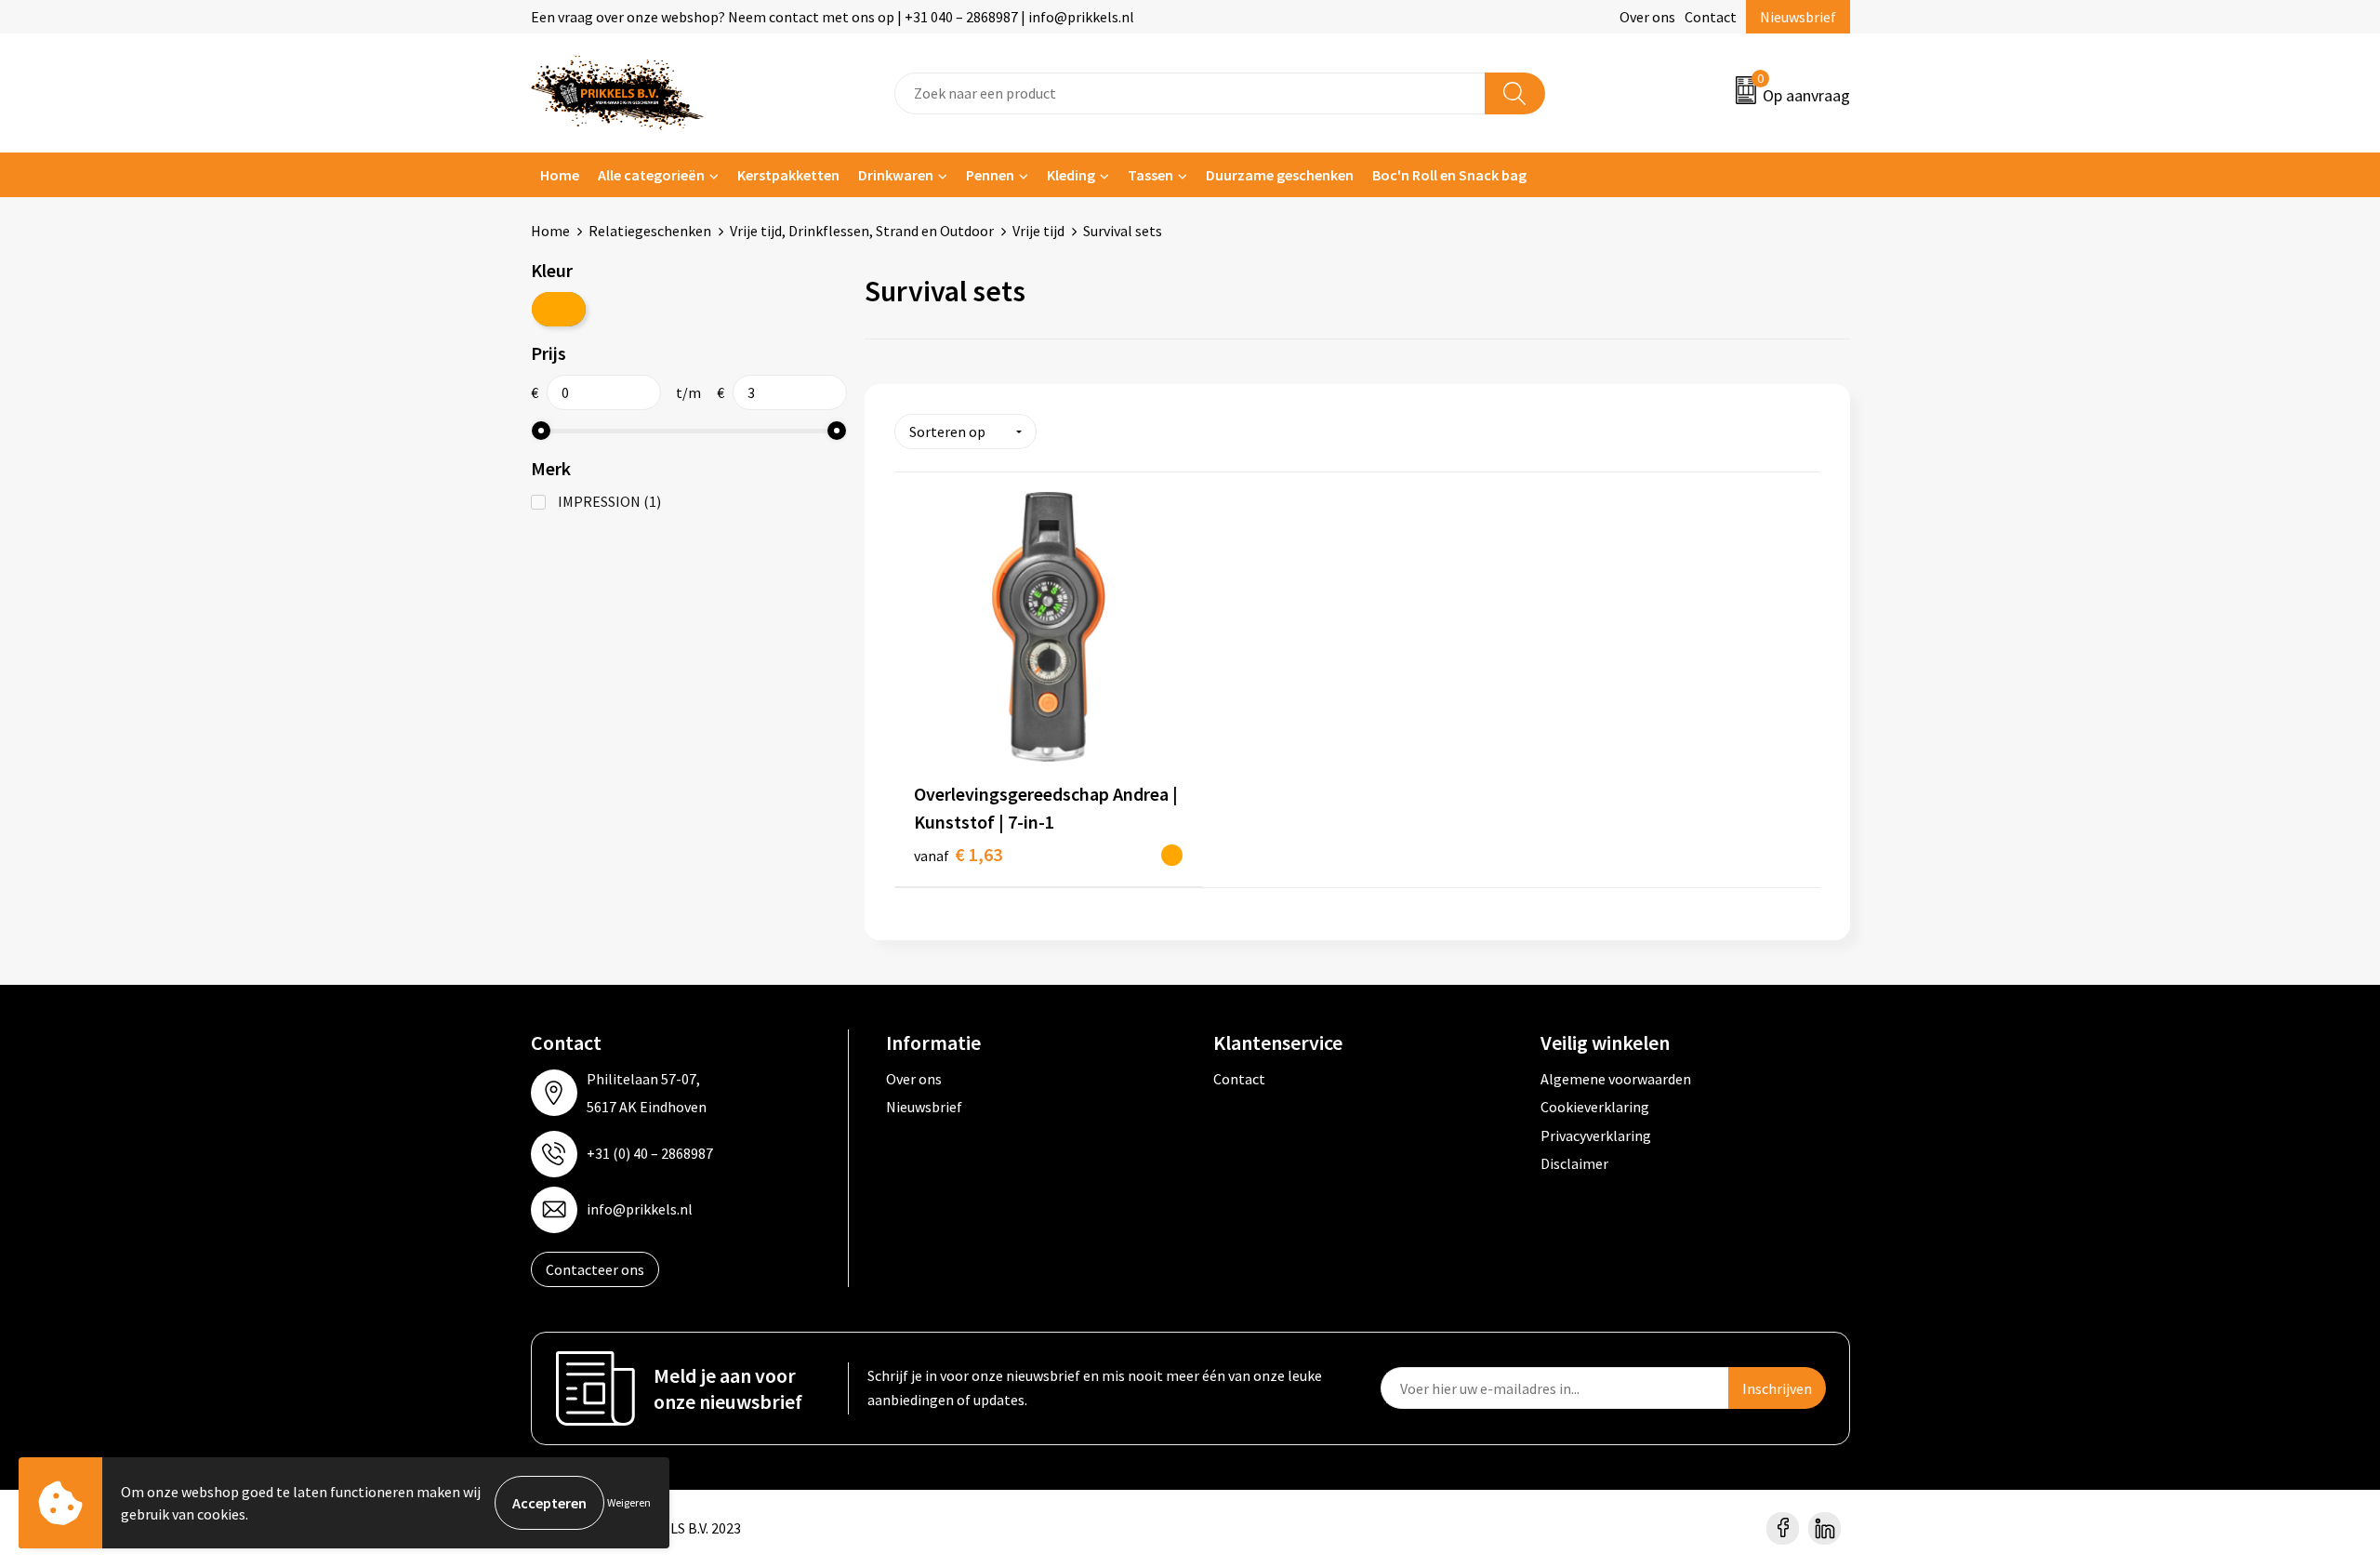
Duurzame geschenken (1280, 175)
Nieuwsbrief (1798, 17)
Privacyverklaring (1596, 1135)
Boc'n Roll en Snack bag (1449, 175)
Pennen (990, 175)
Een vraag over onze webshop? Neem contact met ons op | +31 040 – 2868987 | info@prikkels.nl (833, 17)
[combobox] (1190, 93)
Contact (1711, 17)
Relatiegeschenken (650, 231)
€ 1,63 (958, 854)
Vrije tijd (1038, 231)
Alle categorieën (651, 175)
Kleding (1071, 175)
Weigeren (629, 1502)
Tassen (1150, 175)
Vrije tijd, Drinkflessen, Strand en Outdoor (862, 231)
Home (560, 175)
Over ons (1647, 17)
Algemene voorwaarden (1616, 1079)
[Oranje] (559, 309)
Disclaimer (1574, 1163)
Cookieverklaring (1595, 1107)
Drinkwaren (896, 175)
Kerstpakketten (788, 175)
